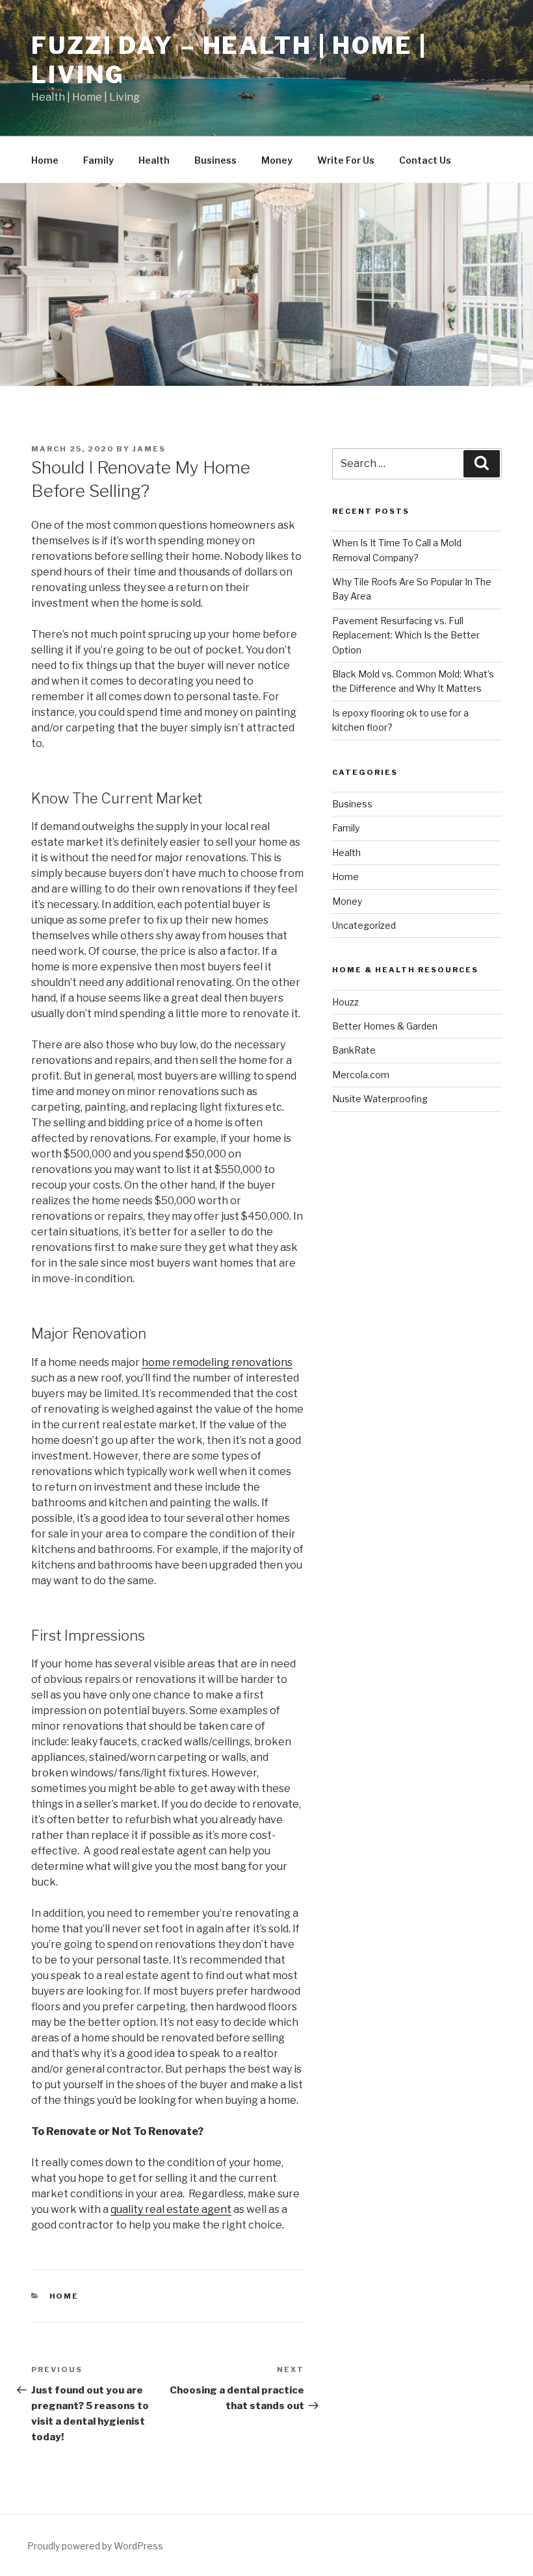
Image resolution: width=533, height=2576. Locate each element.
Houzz (345, 1002)
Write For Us (346, 160)
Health (154, 160)
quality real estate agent (171, 2209)
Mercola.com (361, 1075)
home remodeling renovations (217, 1362)
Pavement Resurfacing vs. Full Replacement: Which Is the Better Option (406, 635)
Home (45, 160)
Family (98, 160)
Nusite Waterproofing (380, 1099)
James (149, 449)
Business (215, 160)
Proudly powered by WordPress (95, 2546)
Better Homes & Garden (385, 1026)
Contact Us (425, 160)
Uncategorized (364, 925)
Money (277, 160)
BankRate (354, 1050)
